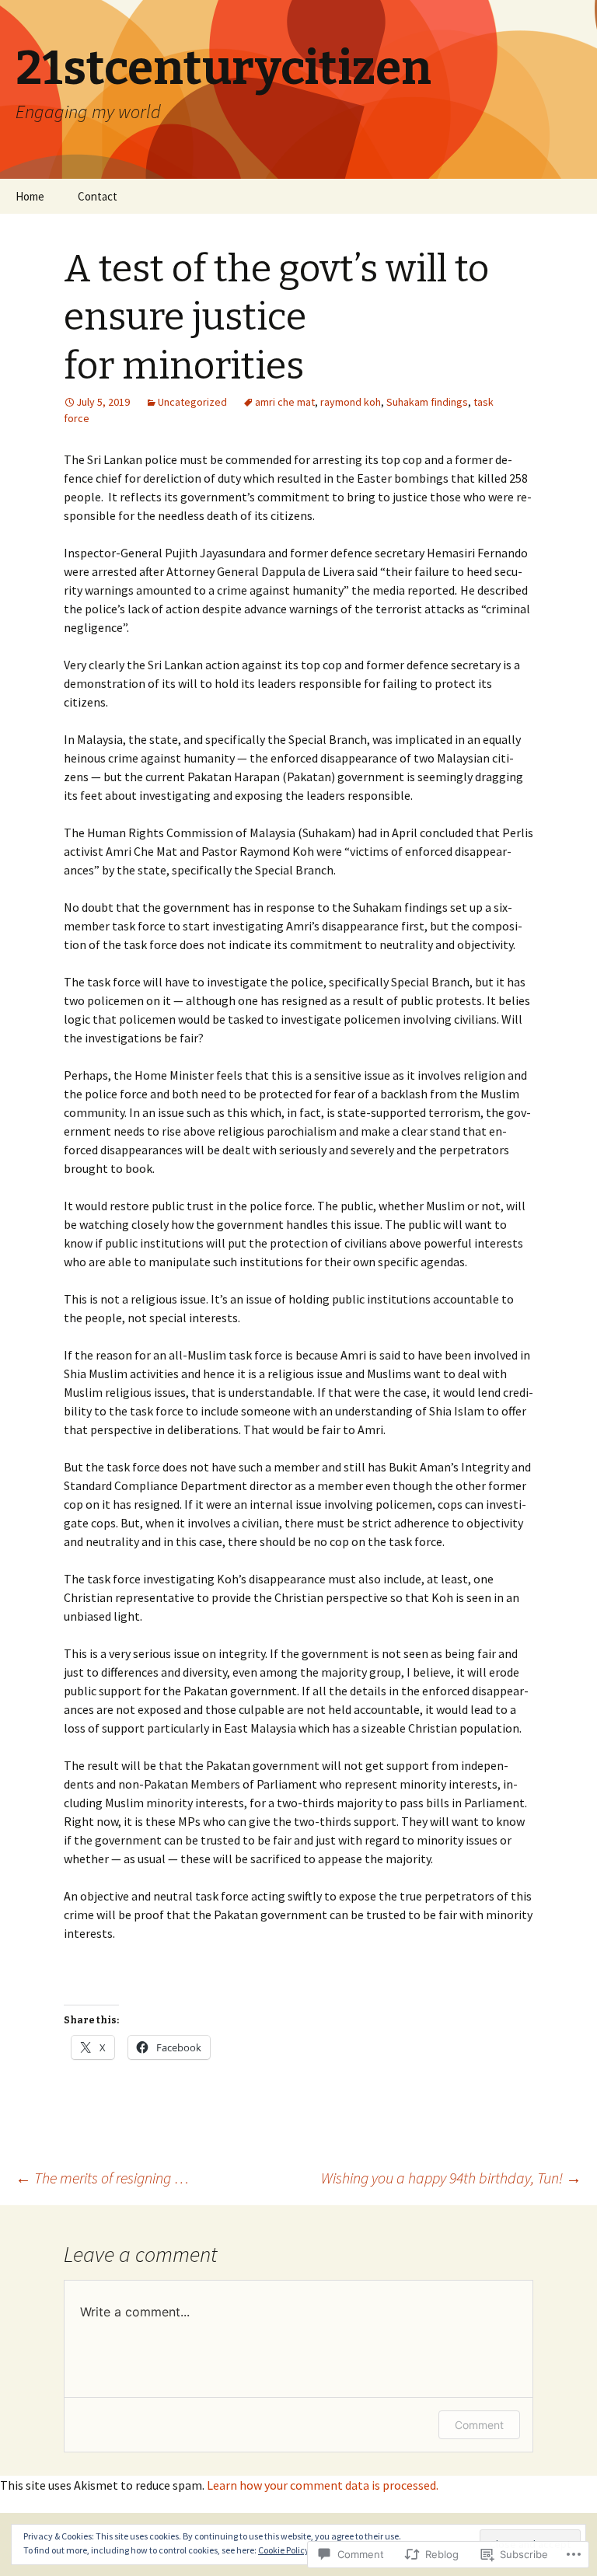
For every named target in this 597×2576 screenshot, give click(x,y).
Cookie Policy (284, 2550)
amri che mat (285, 402)
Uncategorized (192, 402)
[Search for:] (568, 197)
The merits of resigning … (102, 2178)
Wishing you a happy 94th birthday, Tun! (451, 2178)
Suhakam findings (427, 402)
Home (30, 196)
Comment (479, 2425)
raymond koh (351, 402)
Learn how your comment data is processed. (323, 2485)
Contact (98, 196)
